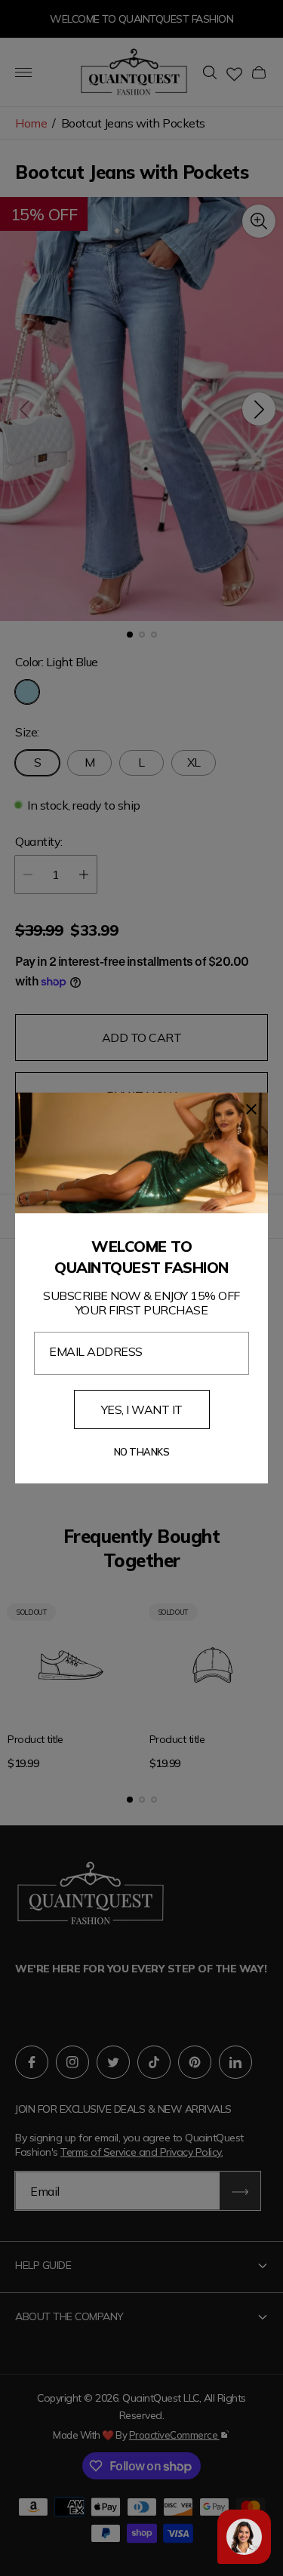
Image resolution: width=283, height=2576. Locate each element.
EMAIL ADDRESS (96, 1351)
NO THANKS (142, 1452)
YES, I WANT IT (142, 1409)
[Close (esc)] (251, 1109)
